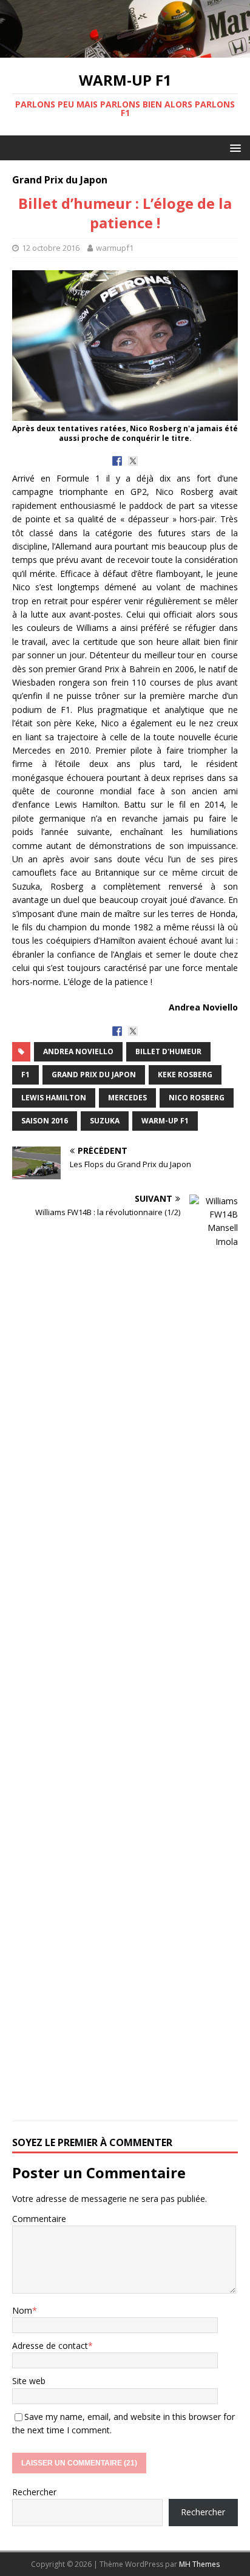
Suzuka (105, 1121)
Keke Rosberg (185, 1075)
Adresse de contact (50, 2346)
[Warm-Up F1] (125, 51)
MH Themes (199, 2564)
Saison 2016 (45, 1121)
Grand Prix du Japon (94, 1075)
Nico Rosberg (197, 1098)
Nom (22, 2310)
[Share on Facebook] (117, 461)
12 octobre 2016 (51, 248)
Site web (29, 2381)
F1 (25, 1075)
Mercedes (127, 1098)
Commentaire (39, 2219)
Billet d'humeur (168, 1051)
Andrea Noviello (78, 1051)
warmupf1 (115, 248)
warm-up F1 (165, 1121)
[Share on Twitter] (133, 461)
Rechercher (34, 2492)
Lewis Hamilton (54, 1098)
